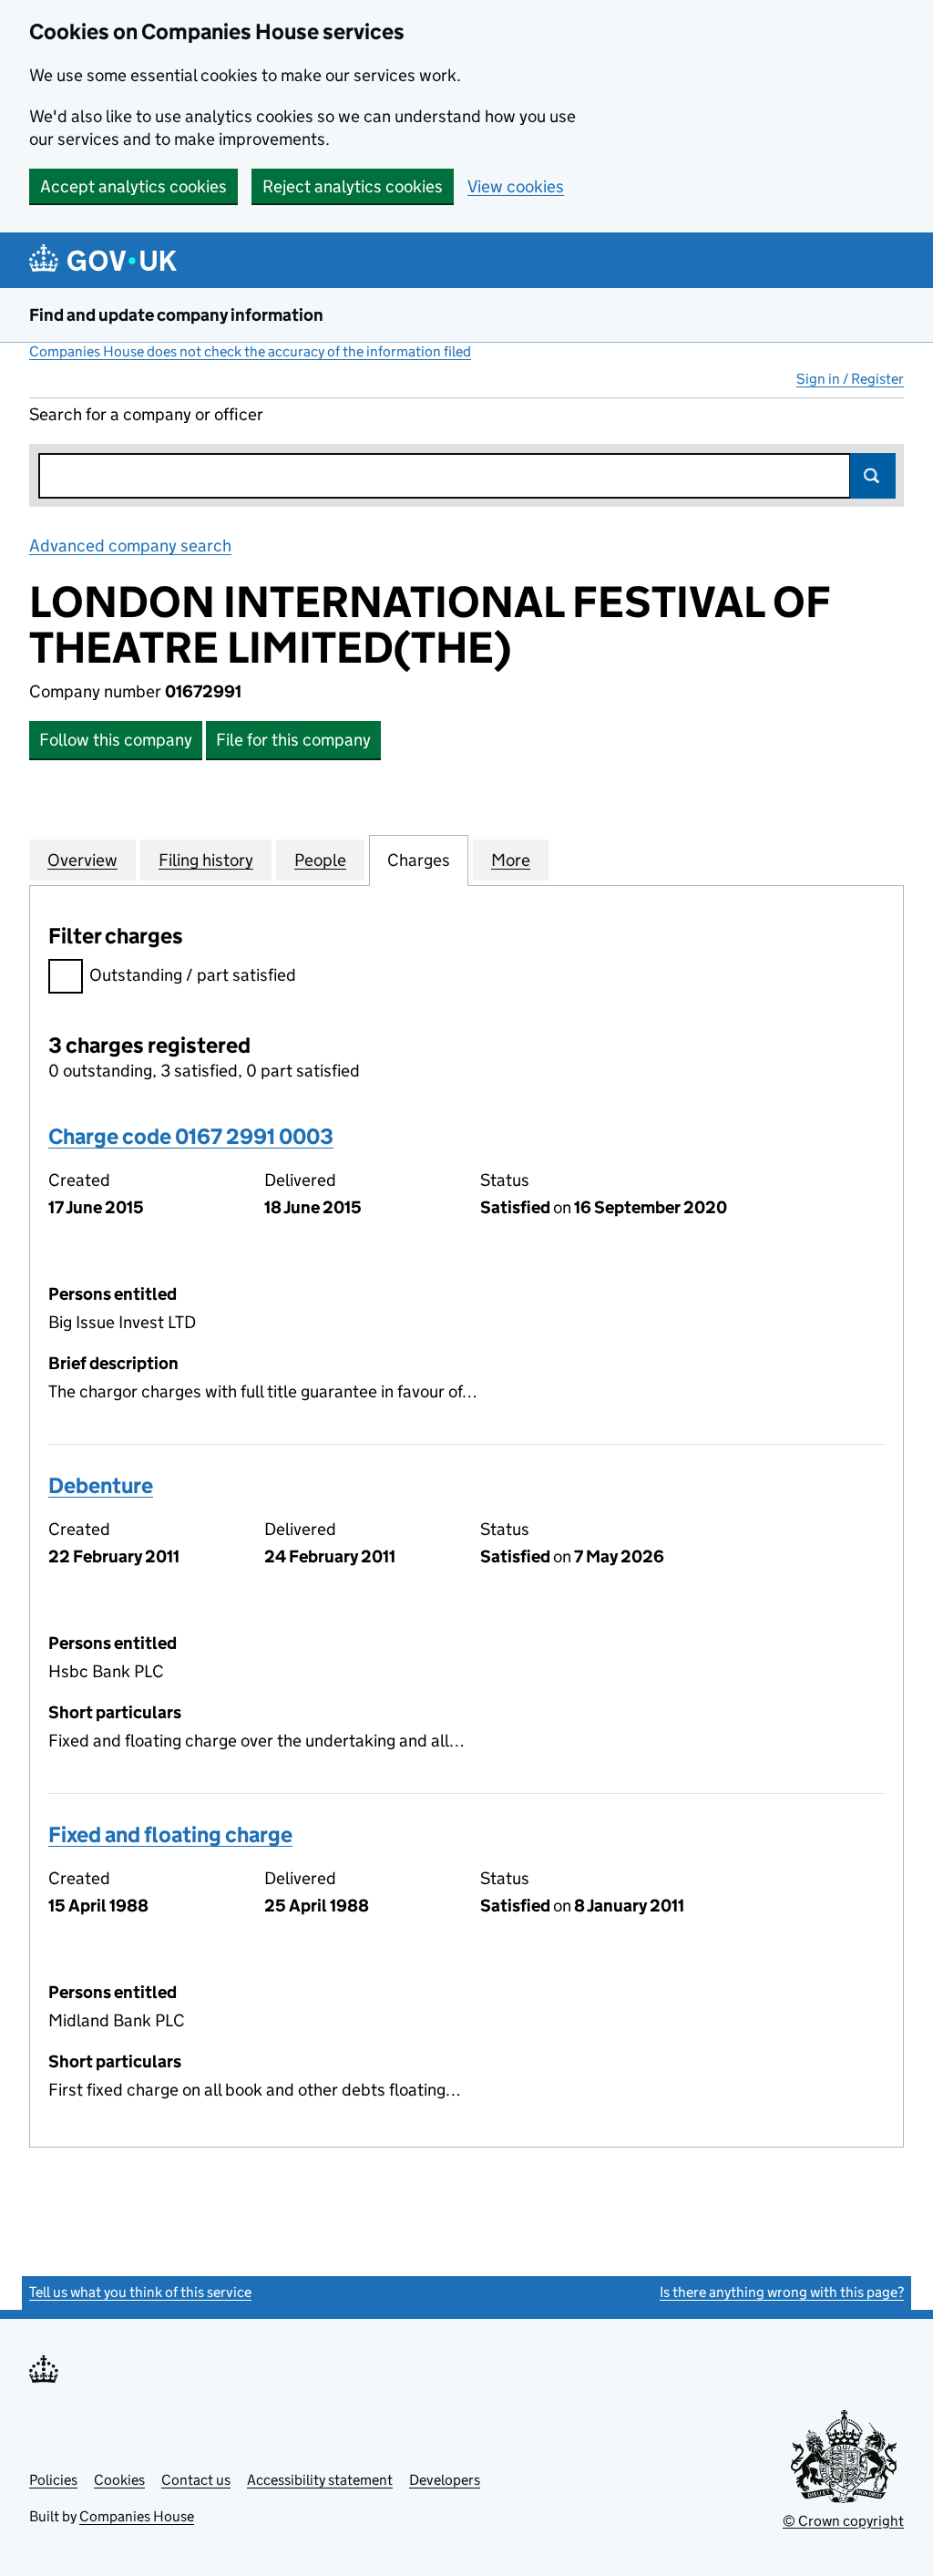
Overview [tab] (82, 860)
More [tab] (511, 860)
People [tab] (320, 860)
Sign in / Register (850, 379)
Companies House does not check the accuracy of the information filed (250, 351)
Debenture (101, 1485)
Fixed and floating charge (170, 1834)
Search (873, 476)
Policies (53, 2480)
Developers (445, 2480)
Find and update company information (176, 315)
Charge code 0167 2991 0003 (191, 1136)
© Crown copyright (843, 2521)
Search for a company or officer (146, 414)
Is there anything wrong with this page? (782, 2292)
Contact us (196, 2480)
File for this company (293, 740)
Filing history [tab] (206, 860)
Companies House (137, 2516)
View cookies (516, 186)
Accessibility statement (320, 2480)
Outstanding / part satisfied (193, 975)
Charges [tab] (419, 860)
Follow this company (116, 740)
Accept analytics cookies (133, 186)
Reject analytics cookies (353, 186)
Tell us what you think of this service (140, 2292)
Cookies (119, 2480)
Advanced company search (130, 546)
